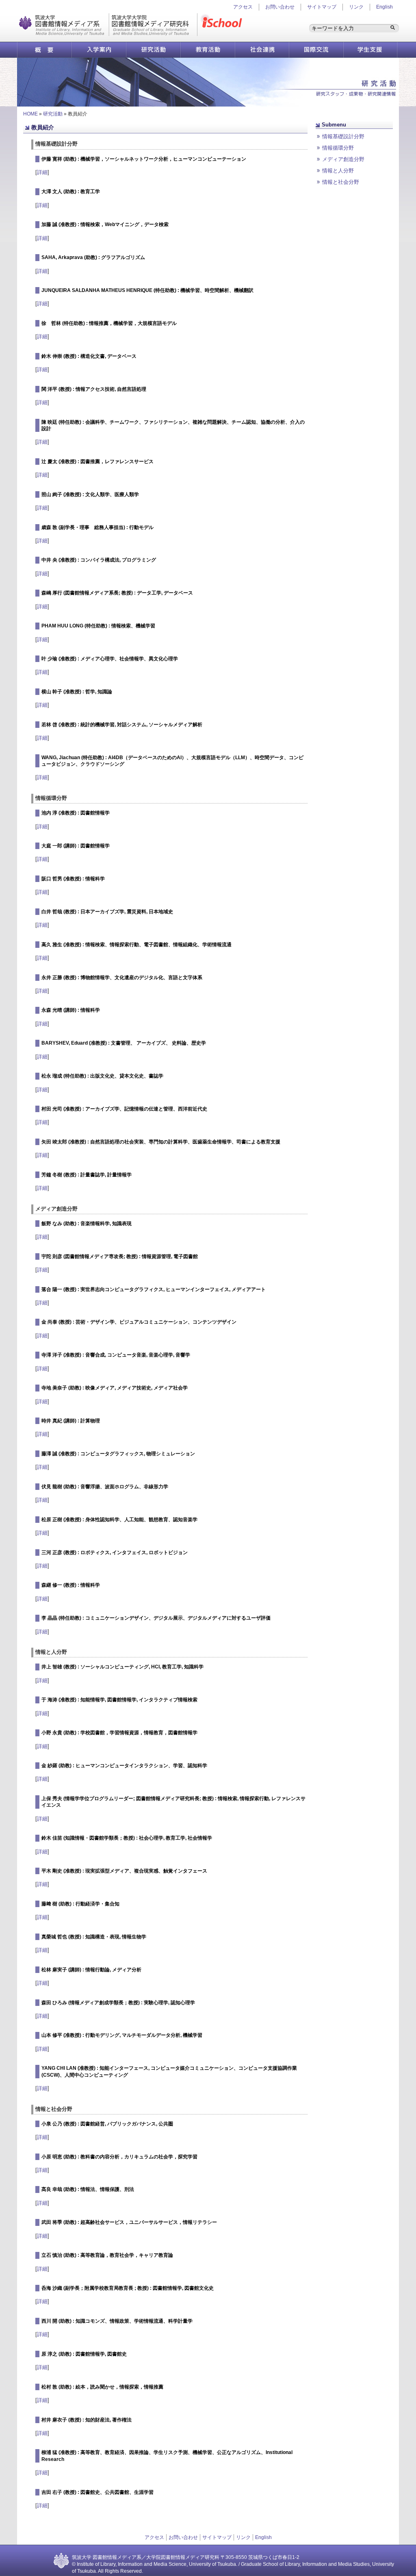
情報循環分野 (338, 148)
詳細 (42, 172)
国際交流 (316, 50)
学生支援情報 (370, 50)
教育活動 (208, 50)
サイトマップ (322, 7)
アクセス (154, 2537)
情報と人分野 (338, 171)
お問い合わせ (280, 7)
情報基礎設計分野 (343, 136)
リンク (356, 7)
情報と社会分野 (341, 182)
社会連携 (262, 50)
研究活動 (153, 50)
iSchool (223, 25)
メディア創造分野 (343, 159)
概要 (44, 50)
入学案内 (99, 50)
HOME (30, 114)
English (385, 7)
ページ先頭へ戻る (340, 193)
